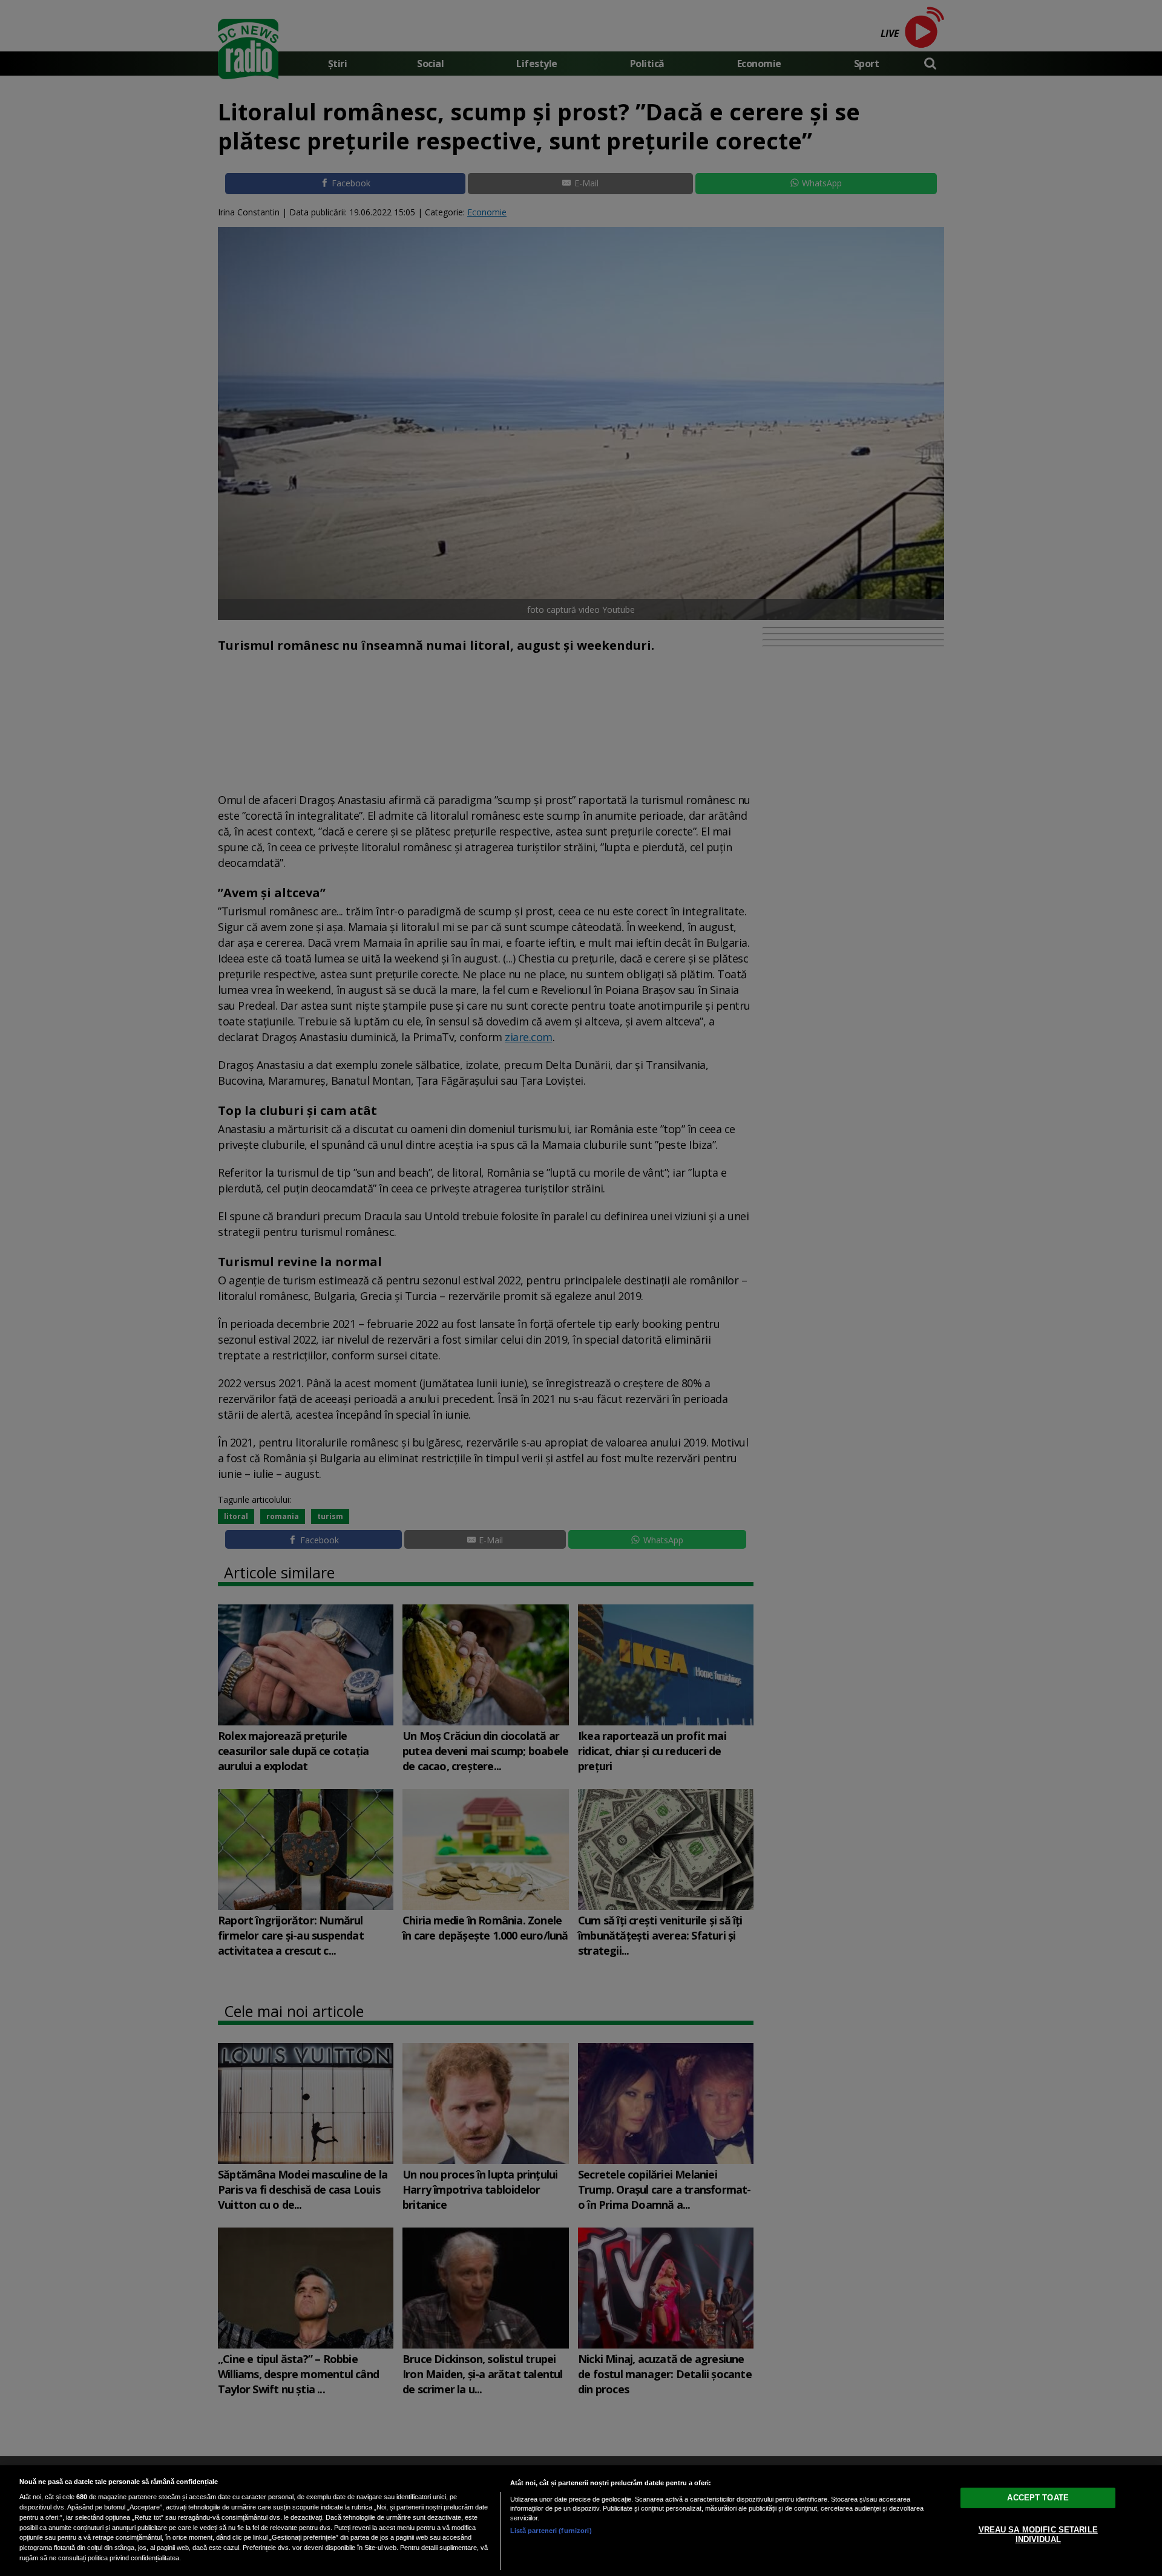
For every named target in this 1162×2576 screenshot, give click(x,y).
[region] (581, 2521)
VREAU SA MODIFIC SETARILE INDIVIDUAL (1038, 2535)
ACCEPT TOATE (1038, 2498)
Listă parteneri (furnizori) (551, 2531)
